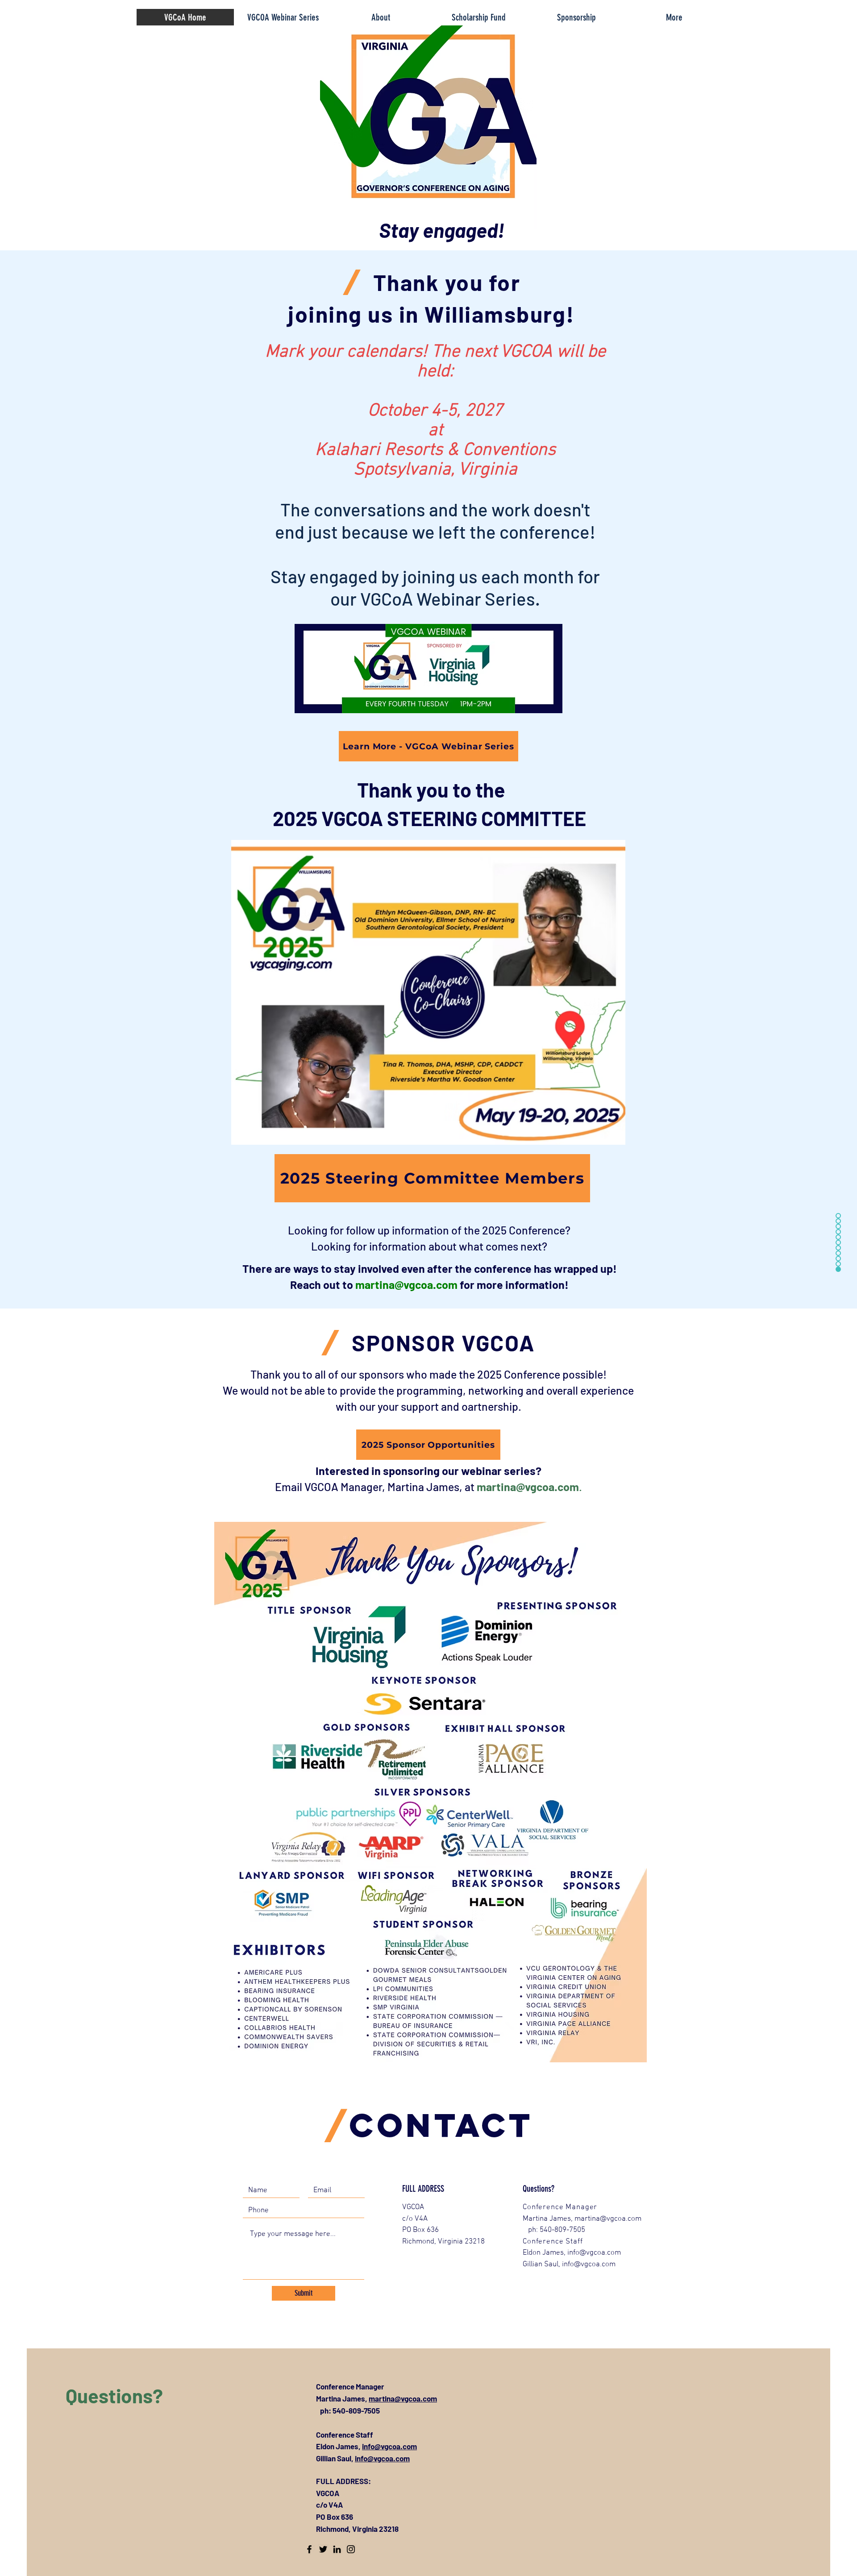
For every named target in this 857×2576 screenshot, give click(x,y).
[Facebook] (309, 2549)
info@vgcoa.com (389, 2446)
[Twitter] (323, 2549)
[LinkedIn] (337, 2549)
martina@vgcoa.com (406, 1284)
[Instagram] (351, 2549)
